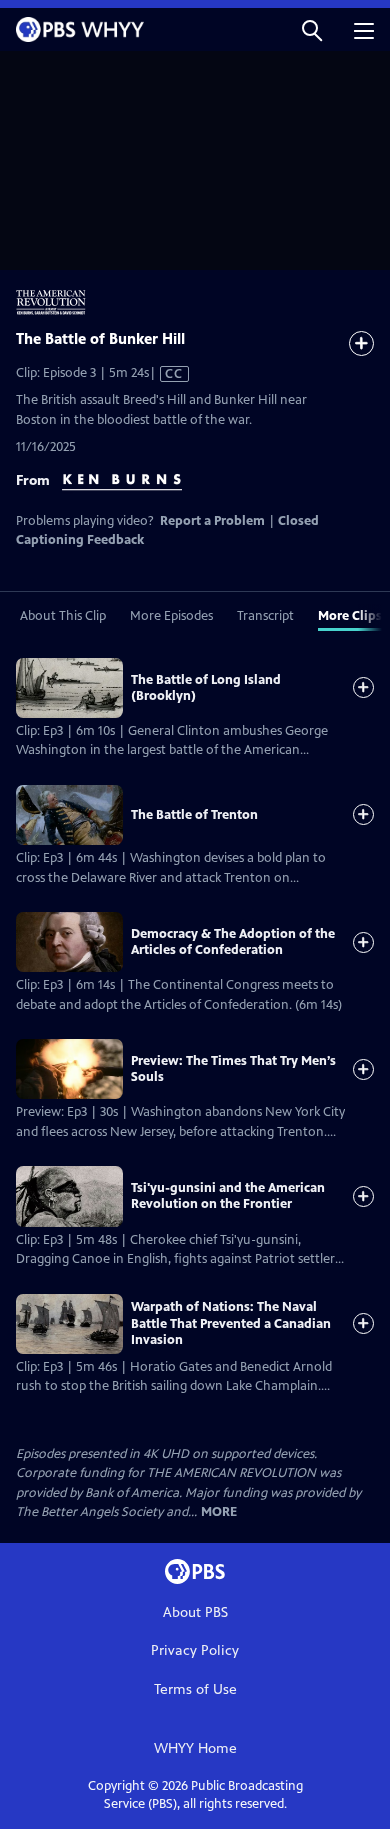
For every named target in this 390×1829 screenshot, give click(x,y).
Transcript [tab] (265, 616)
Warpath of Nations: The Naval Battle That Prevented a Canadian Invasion (231, 1323)
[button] (312, 29)
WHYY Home (195, 1748)
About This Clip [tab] (63, 616)
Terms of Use (195, 1689)
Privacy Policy (195, 1650)
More (219, 1512)
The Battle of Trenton (194, 815)
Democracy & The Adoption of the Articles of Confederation (233, 942)
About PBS (195, 1612)
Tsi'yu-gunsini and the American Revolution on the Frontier (228, 1196)
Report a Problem (212, 521)
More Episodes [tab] (171, 616)
